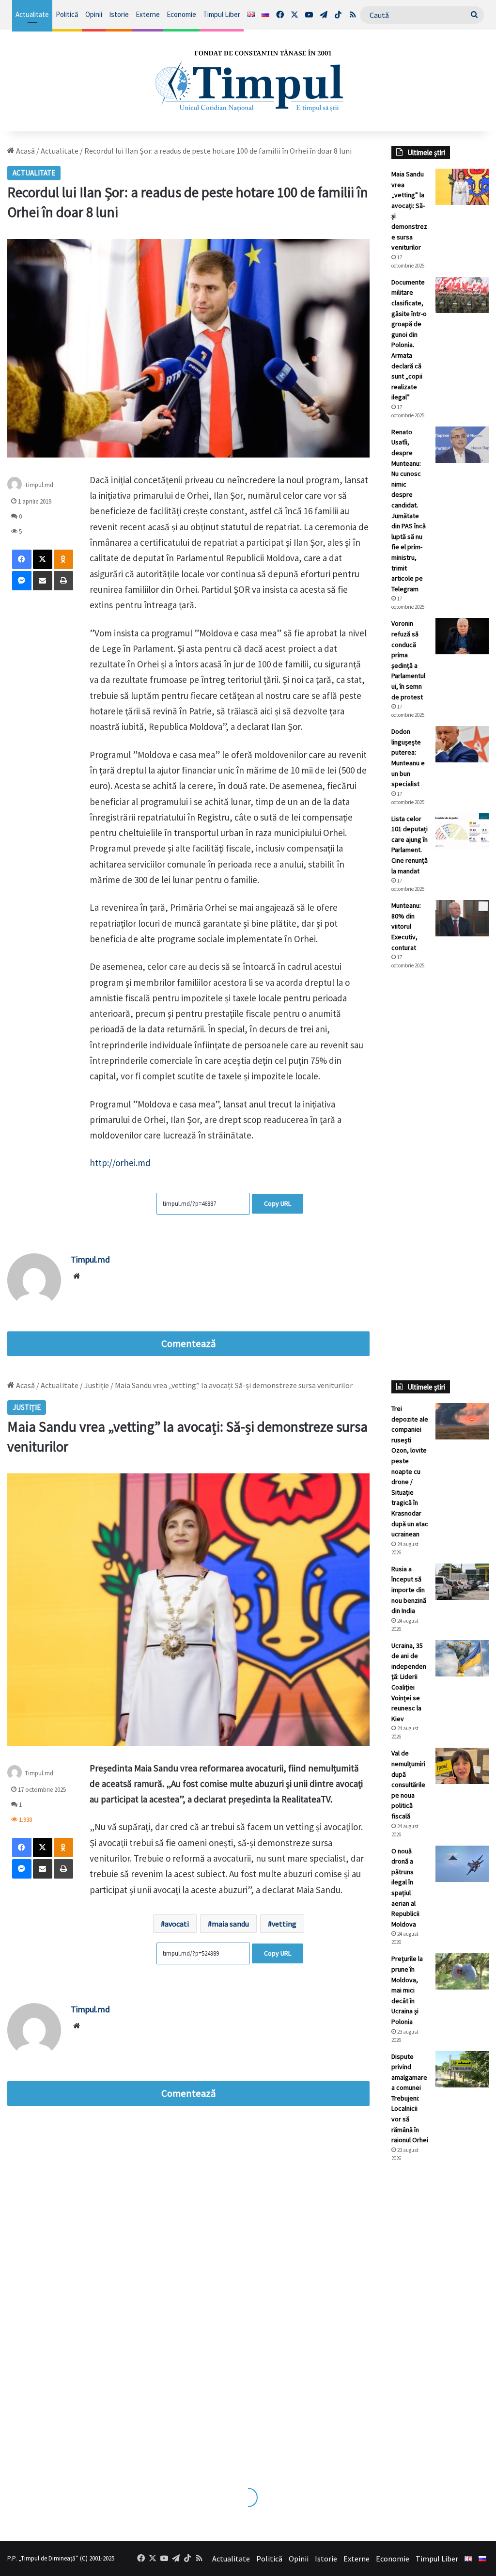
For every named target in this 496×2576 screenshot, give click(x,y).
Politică (67, 14)
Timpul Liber (222, 14)
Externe (148, 14)
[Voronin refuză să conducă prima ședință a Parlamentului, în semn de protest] (462, 636)
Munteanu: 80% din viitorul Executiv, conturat (406, 926)
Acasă (25, 151)
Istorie (119, 14)
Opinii (94, 14)
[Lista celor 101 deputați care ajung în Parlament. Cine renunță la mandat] (462, 831)
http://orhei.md (120, 1163)
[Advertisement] (440, 1139)
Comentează (188, 1343)
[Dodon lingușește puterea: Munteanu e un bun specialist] (462, 744)
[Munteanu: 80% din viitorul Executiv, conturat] (462, 918)
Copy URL (278, 1203)
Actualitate (32, 14)
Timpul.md (90, 1259)
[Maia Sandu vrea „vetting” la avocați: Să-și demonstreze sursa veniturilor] (462, 187)
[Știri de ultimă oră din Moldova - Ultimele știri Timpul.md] (248, 80)
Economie (181, 14)
